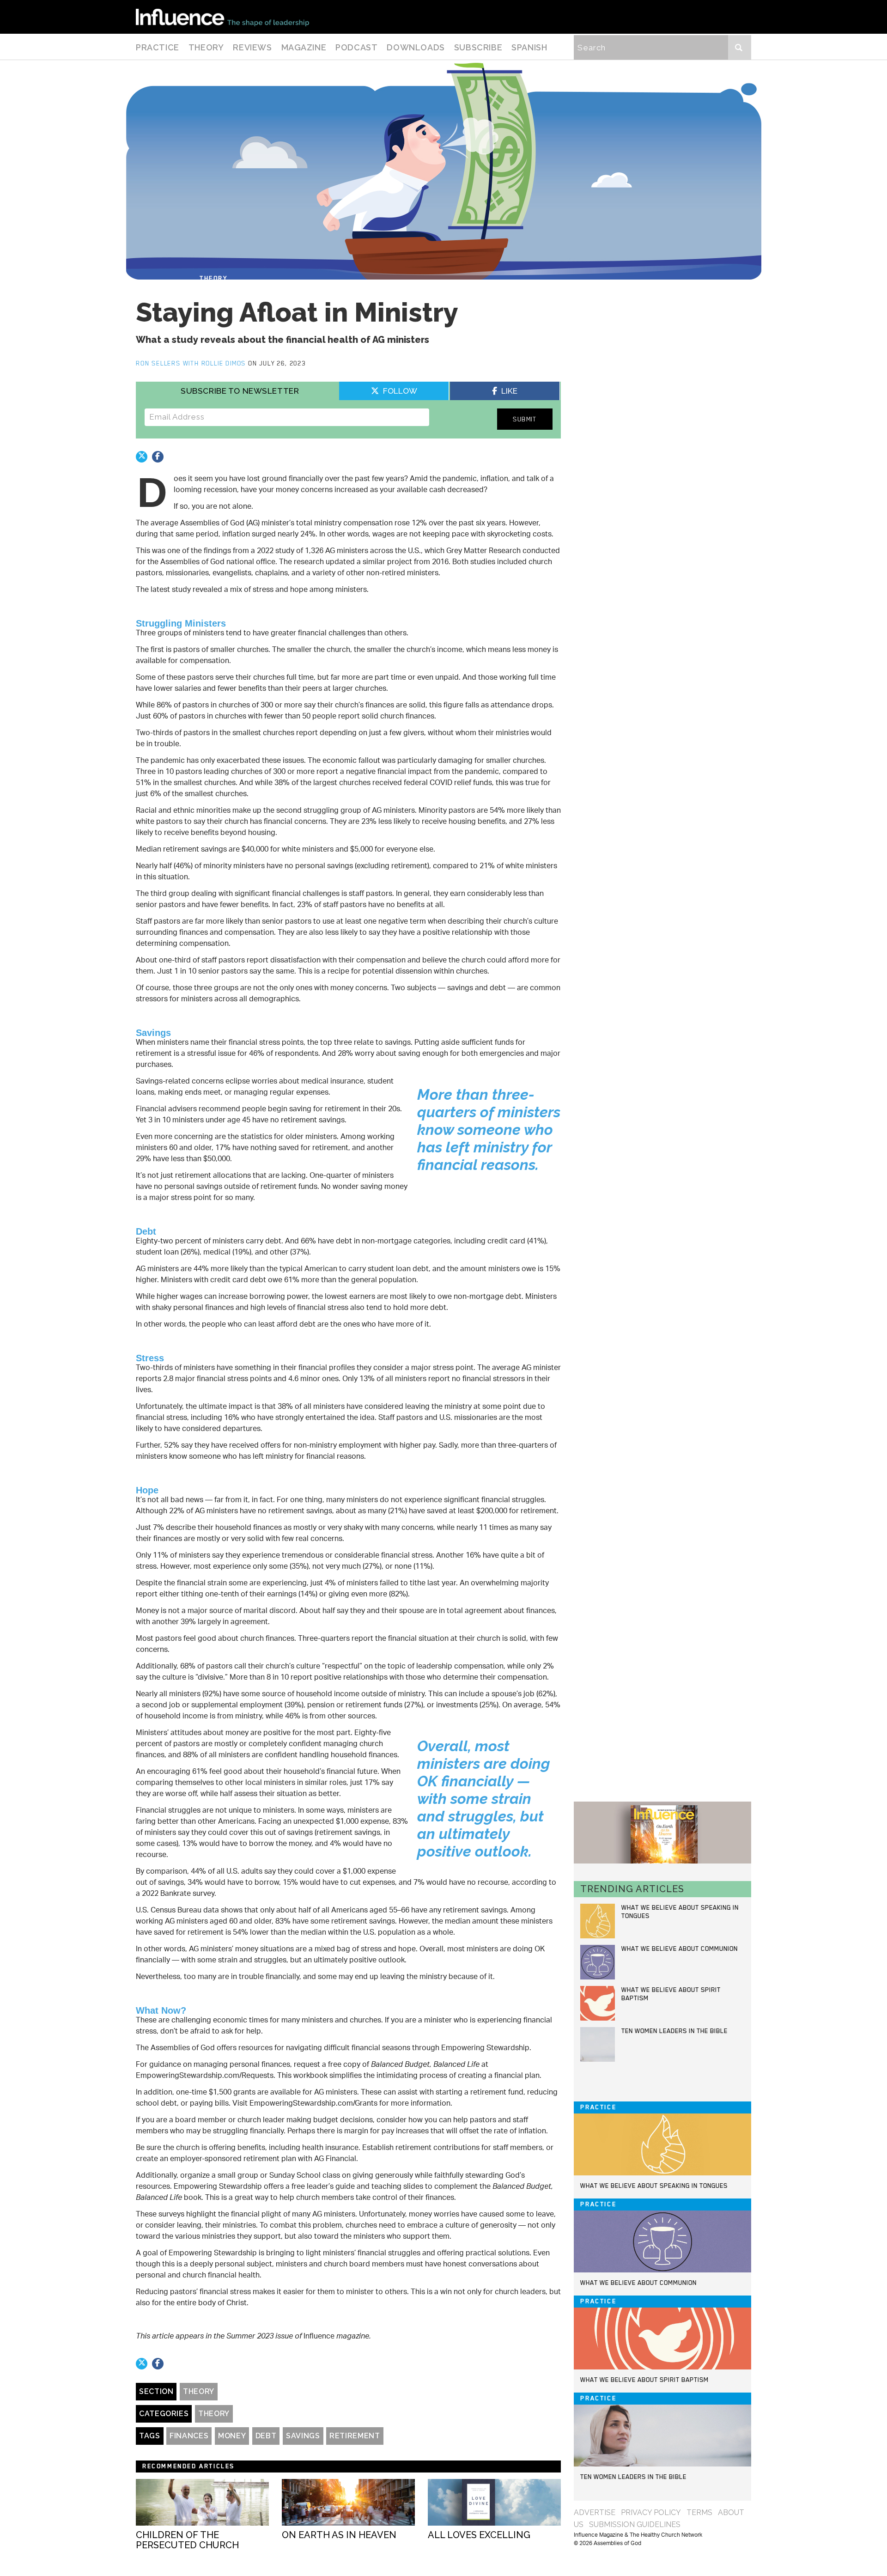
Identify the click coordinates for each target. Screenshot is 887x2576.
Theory (206, 47)
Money (232, 2436)
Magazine (304, 47)
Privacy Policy (651, 2512)
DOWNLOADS (416, 47)
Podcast (356, 47)
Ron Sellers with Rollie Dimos (192, 363)
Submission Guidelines (635, 2524)
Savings (303, 2436)
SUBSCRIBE (478, 47)
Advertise (595, 2512)
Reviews (252, 47)
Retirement (355, 2436)
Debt (266, 2436)
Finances (189, 2436)
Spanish (529, 47)
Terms (699, 2512)
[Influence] (222, 17)
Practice (158, 47)
